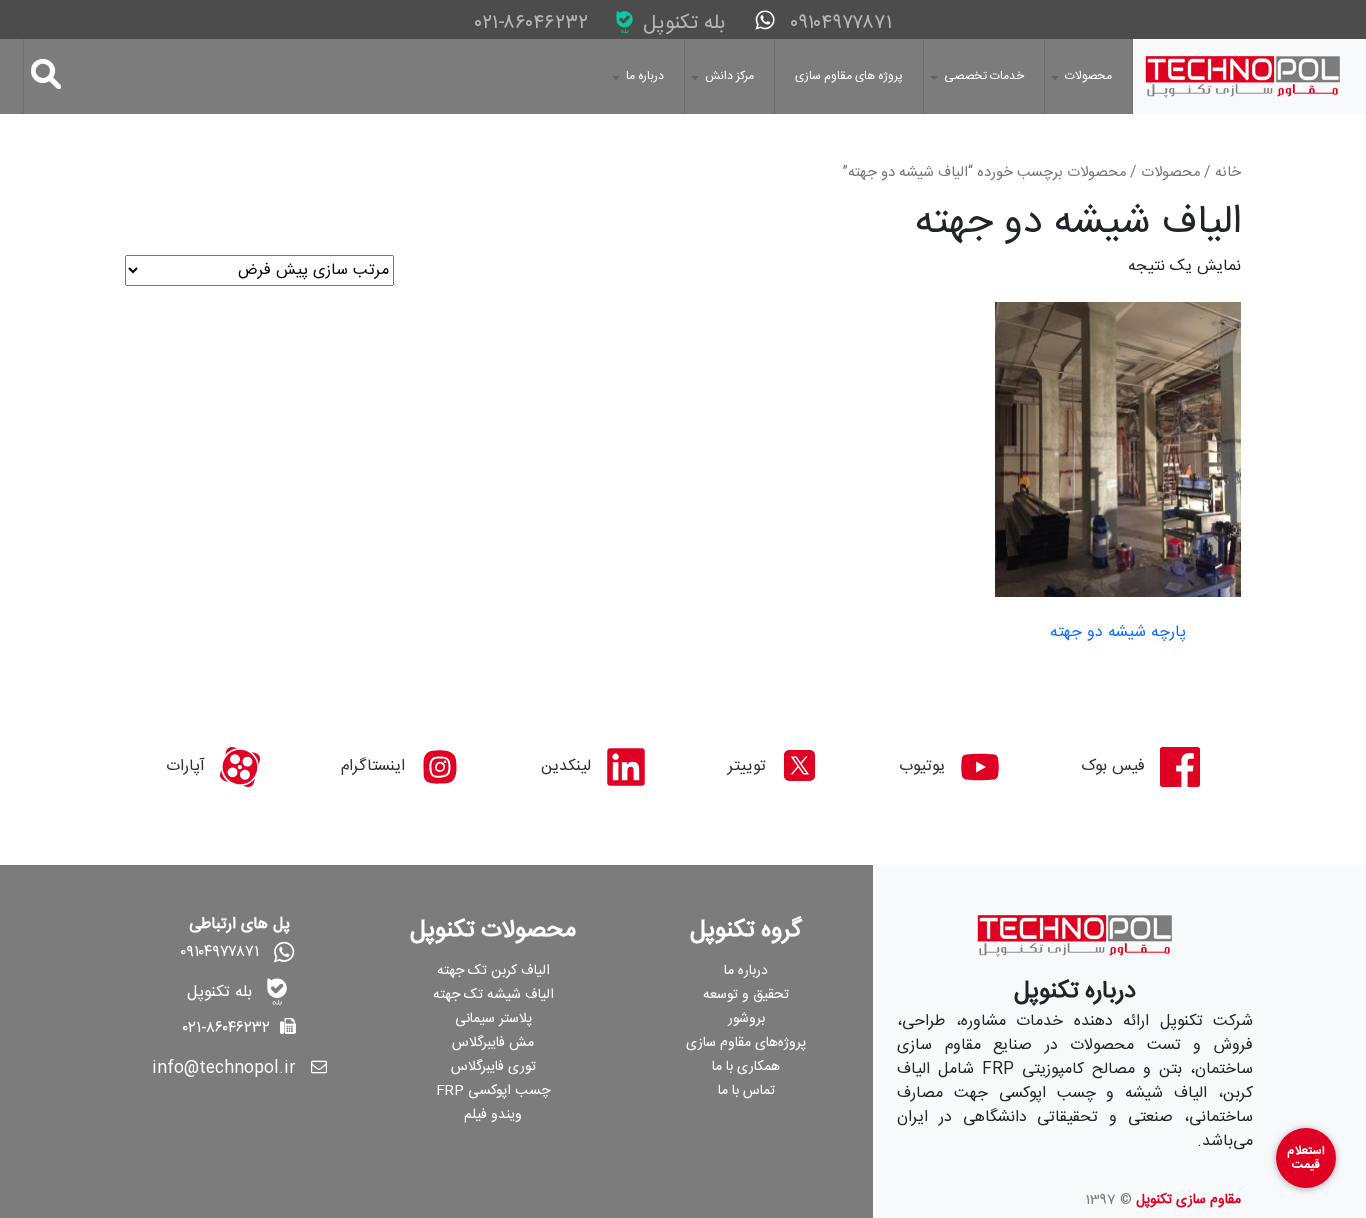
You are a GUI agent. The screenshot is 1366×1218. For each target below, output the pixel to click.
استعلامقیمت (1306, 1158)
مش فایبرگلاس (493, 1043)
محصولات (1088, 76)
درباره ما (645, 76)
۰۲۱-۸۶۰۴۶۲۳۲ (534, 24)
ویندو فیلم (493, 1115)
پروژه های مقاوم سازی (849, 76)
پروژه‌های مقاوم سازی (746, 1043)
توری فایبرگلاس (493, 1067)
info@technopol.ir (224, 1068)
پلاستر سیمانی (493, 1019)
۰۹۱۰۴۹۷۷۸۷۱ (838, 23)
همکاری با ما (746, 1067)
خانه (1228, 173)
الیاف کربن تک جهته (493, 971)
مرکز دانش (729, 76)
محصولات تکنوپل (493, 931)
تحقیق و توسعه (746, 995)
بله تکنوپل (681, 23)
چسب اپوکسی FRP (493, 1091)
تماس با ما (746, 1091)
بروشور (746, 1019)
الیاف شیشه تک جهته (493, 995)
